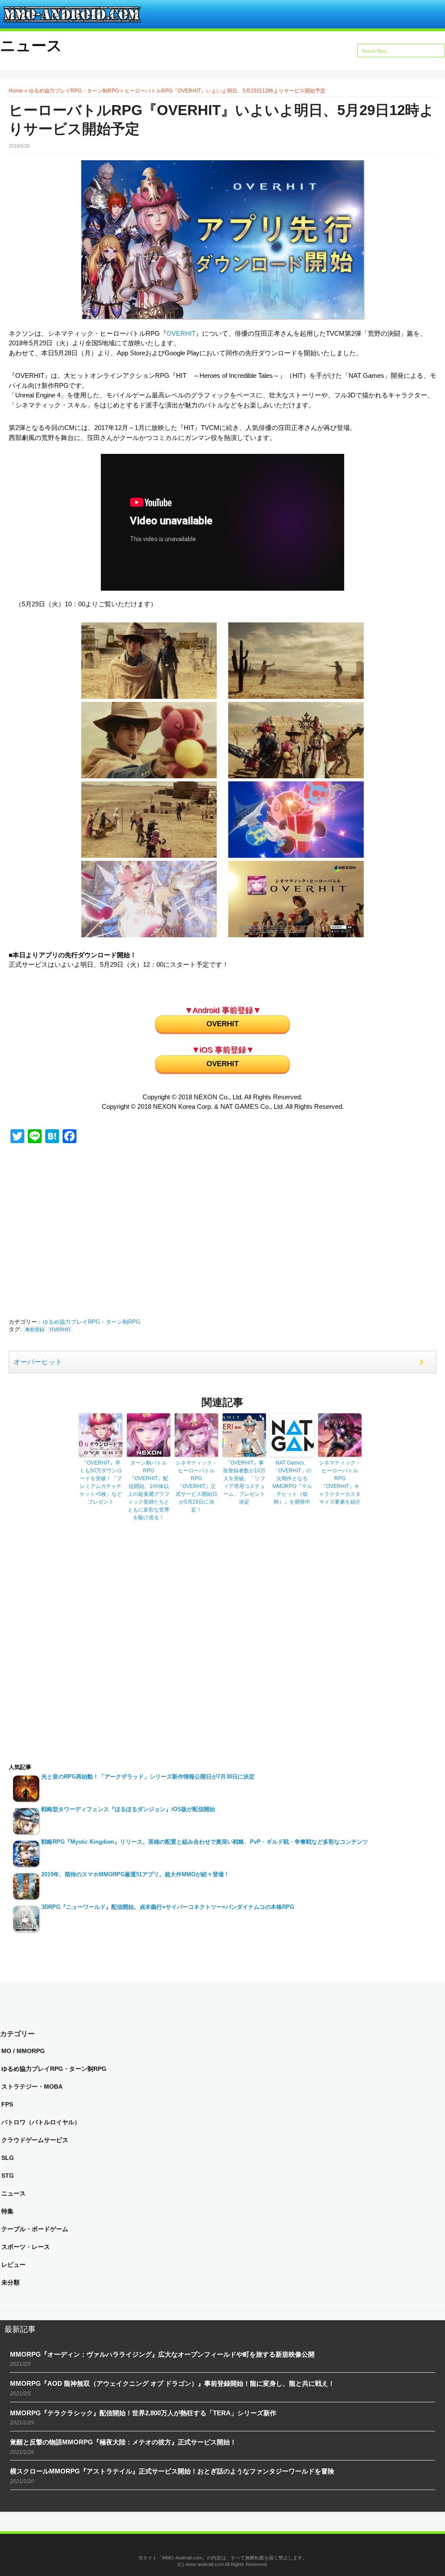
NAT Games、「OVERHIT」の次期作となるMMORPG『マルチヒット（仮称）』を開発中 (292, 1482)
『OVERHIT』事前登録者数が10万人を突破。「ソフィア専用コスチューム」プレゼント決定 (244, 1482)
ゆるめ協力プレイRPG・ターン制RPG (74, 91)
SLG (8, 2158)
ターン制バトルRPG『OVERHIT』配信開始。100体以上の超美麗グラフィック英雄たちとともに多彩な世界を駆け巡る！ (149, 1490)
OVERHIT (181, 333)
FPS (7, 2104)
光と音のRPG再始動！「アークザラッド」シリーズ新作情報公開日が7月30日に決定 (148, 1777)
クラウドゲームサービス (35, 2140)
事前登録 (35, 1329)
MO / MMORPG (23, 2051)
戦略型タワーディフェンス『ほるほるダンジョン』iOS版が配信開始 (128, 1809)
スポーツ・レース (26, 2247)
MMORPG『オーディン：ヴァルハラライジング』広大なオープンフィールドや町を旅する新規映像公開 (162, 2354)
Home (16, 91)
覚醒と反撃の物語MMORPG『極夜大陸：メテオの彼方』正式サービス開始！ (123, 2442)
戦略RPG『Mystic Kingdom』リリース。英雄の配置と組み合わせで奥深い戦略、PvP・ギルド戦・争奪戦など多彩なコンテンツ (205, 1842)
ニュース (31, 45)
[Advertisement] (95, 1232)
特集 (7, 2211)
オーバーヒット (38, 1362)
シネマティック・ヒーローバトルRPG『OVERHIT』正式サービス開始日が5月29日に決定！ (196, 1486)
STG (8, 2176)
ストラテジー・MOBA (32, 2087)
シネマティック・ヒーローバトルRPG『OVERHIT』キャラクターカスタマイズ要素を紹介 (340, 1482)
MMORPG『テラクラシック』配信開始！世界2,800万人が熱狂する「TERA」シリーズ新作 (143, 2413)
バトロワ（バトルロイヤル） (41, 2122)
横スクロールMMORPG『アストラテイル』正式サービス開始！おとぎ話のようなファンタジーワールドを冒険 (172, 2471)
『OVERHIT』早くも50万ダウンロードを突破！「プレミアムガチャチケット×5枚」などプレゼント (101, 1482)
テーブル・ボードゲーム (35, 2229)
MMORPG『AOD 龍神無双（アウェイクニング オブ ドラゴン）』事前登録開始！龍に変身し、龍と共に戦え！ (172, 2383)
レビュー (13, 2265)
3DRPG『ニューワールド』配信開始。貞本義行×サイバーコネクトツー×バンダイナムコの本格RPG (168, 1907)
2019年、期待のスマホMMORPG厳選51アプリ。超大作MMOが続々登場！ (135, 1874)
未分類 (10, 2282)
